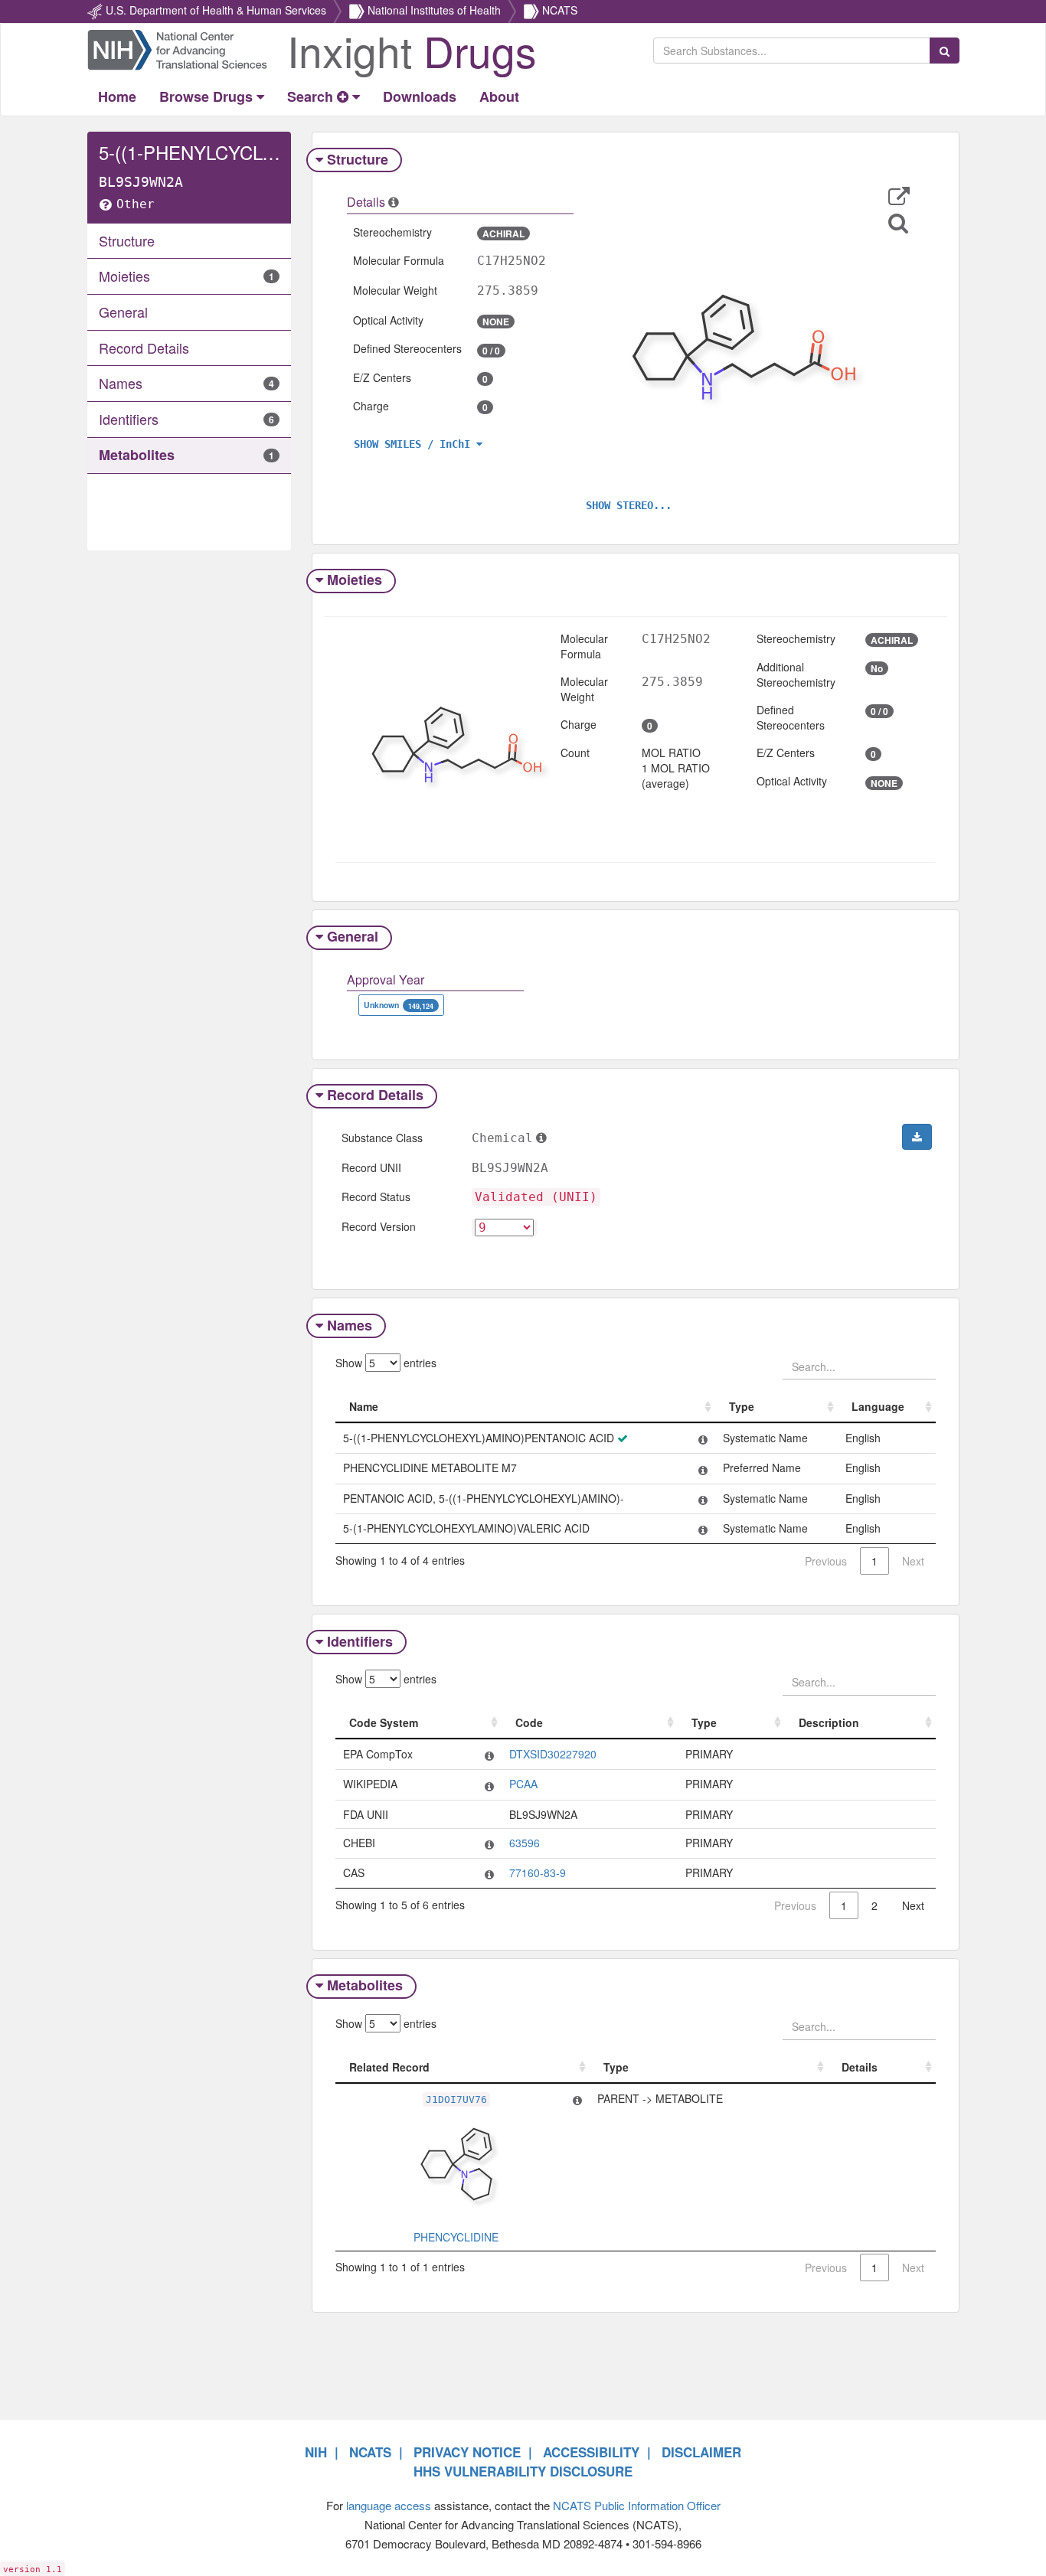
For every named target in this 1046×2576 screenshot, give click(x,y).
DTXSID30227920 (553, 1754)
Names (350, 1325)
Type (742, 1406)
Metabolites (365, 1985)
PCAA (523, 1784)
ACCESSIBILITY (591, 2452)
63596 (525, 1843)
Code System (384, 1722)
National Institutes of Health (434, 10)
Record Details (375, 1095)
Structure (358, 159)
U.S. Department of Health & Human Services (216, 10)
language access (389, 2505)
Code (529, 1722)
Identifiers (360, 1641)
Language (878, 1406)
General (353, 936)
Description (829, 1722)
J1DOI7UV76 (456, 2099)
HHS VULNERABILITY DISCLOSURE (523, 2471)
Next (913, 1905)
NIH (316, 2452)
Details (860, 2067)
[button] (899, 196)
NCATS (560, 10)
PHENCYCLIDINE (456, 2237)
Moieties (355, 580)
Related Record (389, 2067)
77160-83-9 (538, 1872)
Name (364, 1406)
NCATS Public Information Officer (637, 2505)
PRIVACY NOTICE (467, 2452)
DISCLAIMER (701, 2452)
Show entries (386, 1363)
